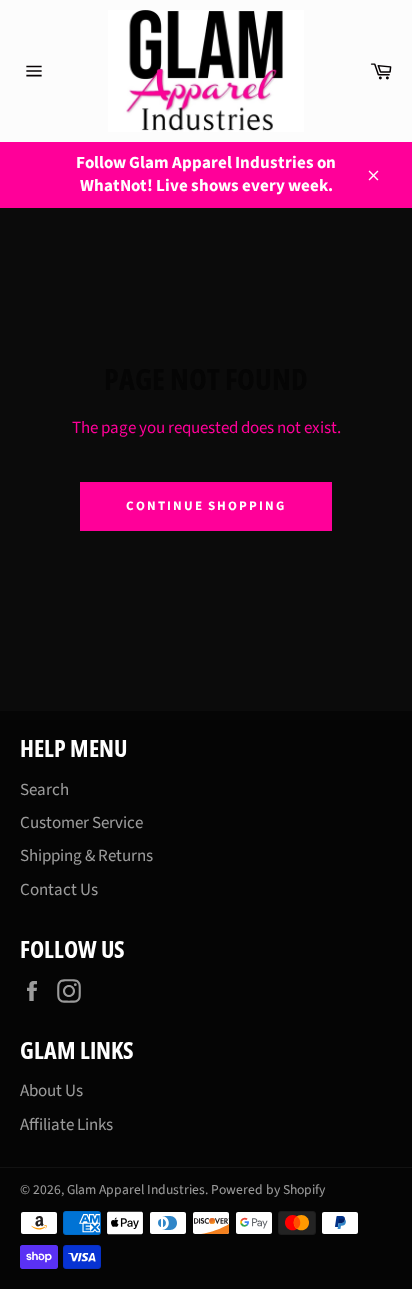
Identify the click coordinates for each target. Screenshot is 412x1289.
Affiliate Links (66, 1125)
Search (44, 790)
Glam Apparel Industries (136, 1189)
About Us (51, 1091)
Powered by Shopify (268, 1189)
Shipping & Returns (86, 856)
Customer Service (81, 823)
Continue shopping (206, 506)
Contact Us (59, 890)
